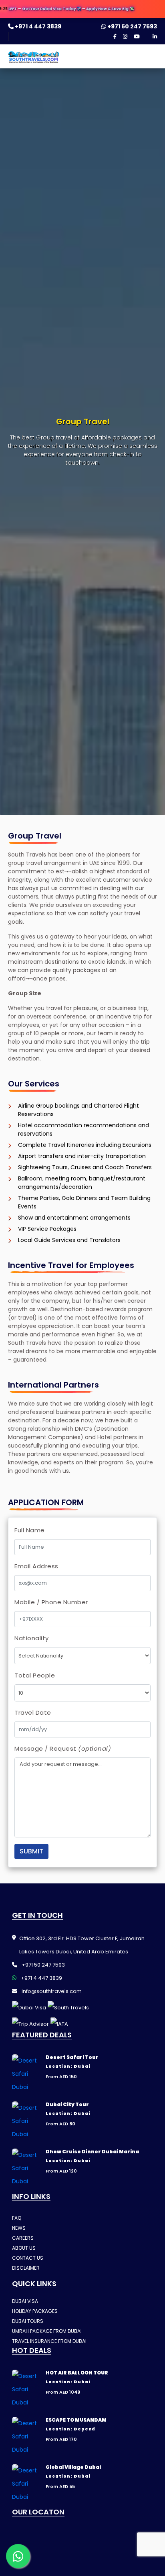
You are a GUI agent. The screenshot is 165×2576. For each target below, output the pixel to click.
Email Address (36, 1566)
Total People (35, 1675)
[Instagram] (125, 37)
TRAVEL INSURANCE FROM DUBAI (49, 2341)
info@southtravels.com (51, 1991)
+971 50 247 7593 (132, 26)
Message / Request (63, 1748)
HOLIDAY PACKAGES (35, 2311)
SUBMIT (31, 1851)
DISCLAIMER (26, 2268)
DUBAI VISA (25, 2301)
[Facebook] (115, 37)
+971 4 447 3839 (37, 26)
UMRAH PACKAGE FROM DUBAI (47, 2331)
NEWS (19, 2228)
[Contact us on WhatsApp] (18, 2556)
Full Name (30, 1530)
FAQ (17, 2218)
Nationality (32, 1638)
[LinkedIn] (155, 37)
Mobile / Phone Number (51, 1602)
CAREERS (23, 2238)
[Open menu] (150, 59)
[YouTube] (137, 37)
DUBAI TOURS (28, 2321)
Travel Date (33, 1712)
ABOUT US (24, 2248)
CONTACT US (28, 2258)
